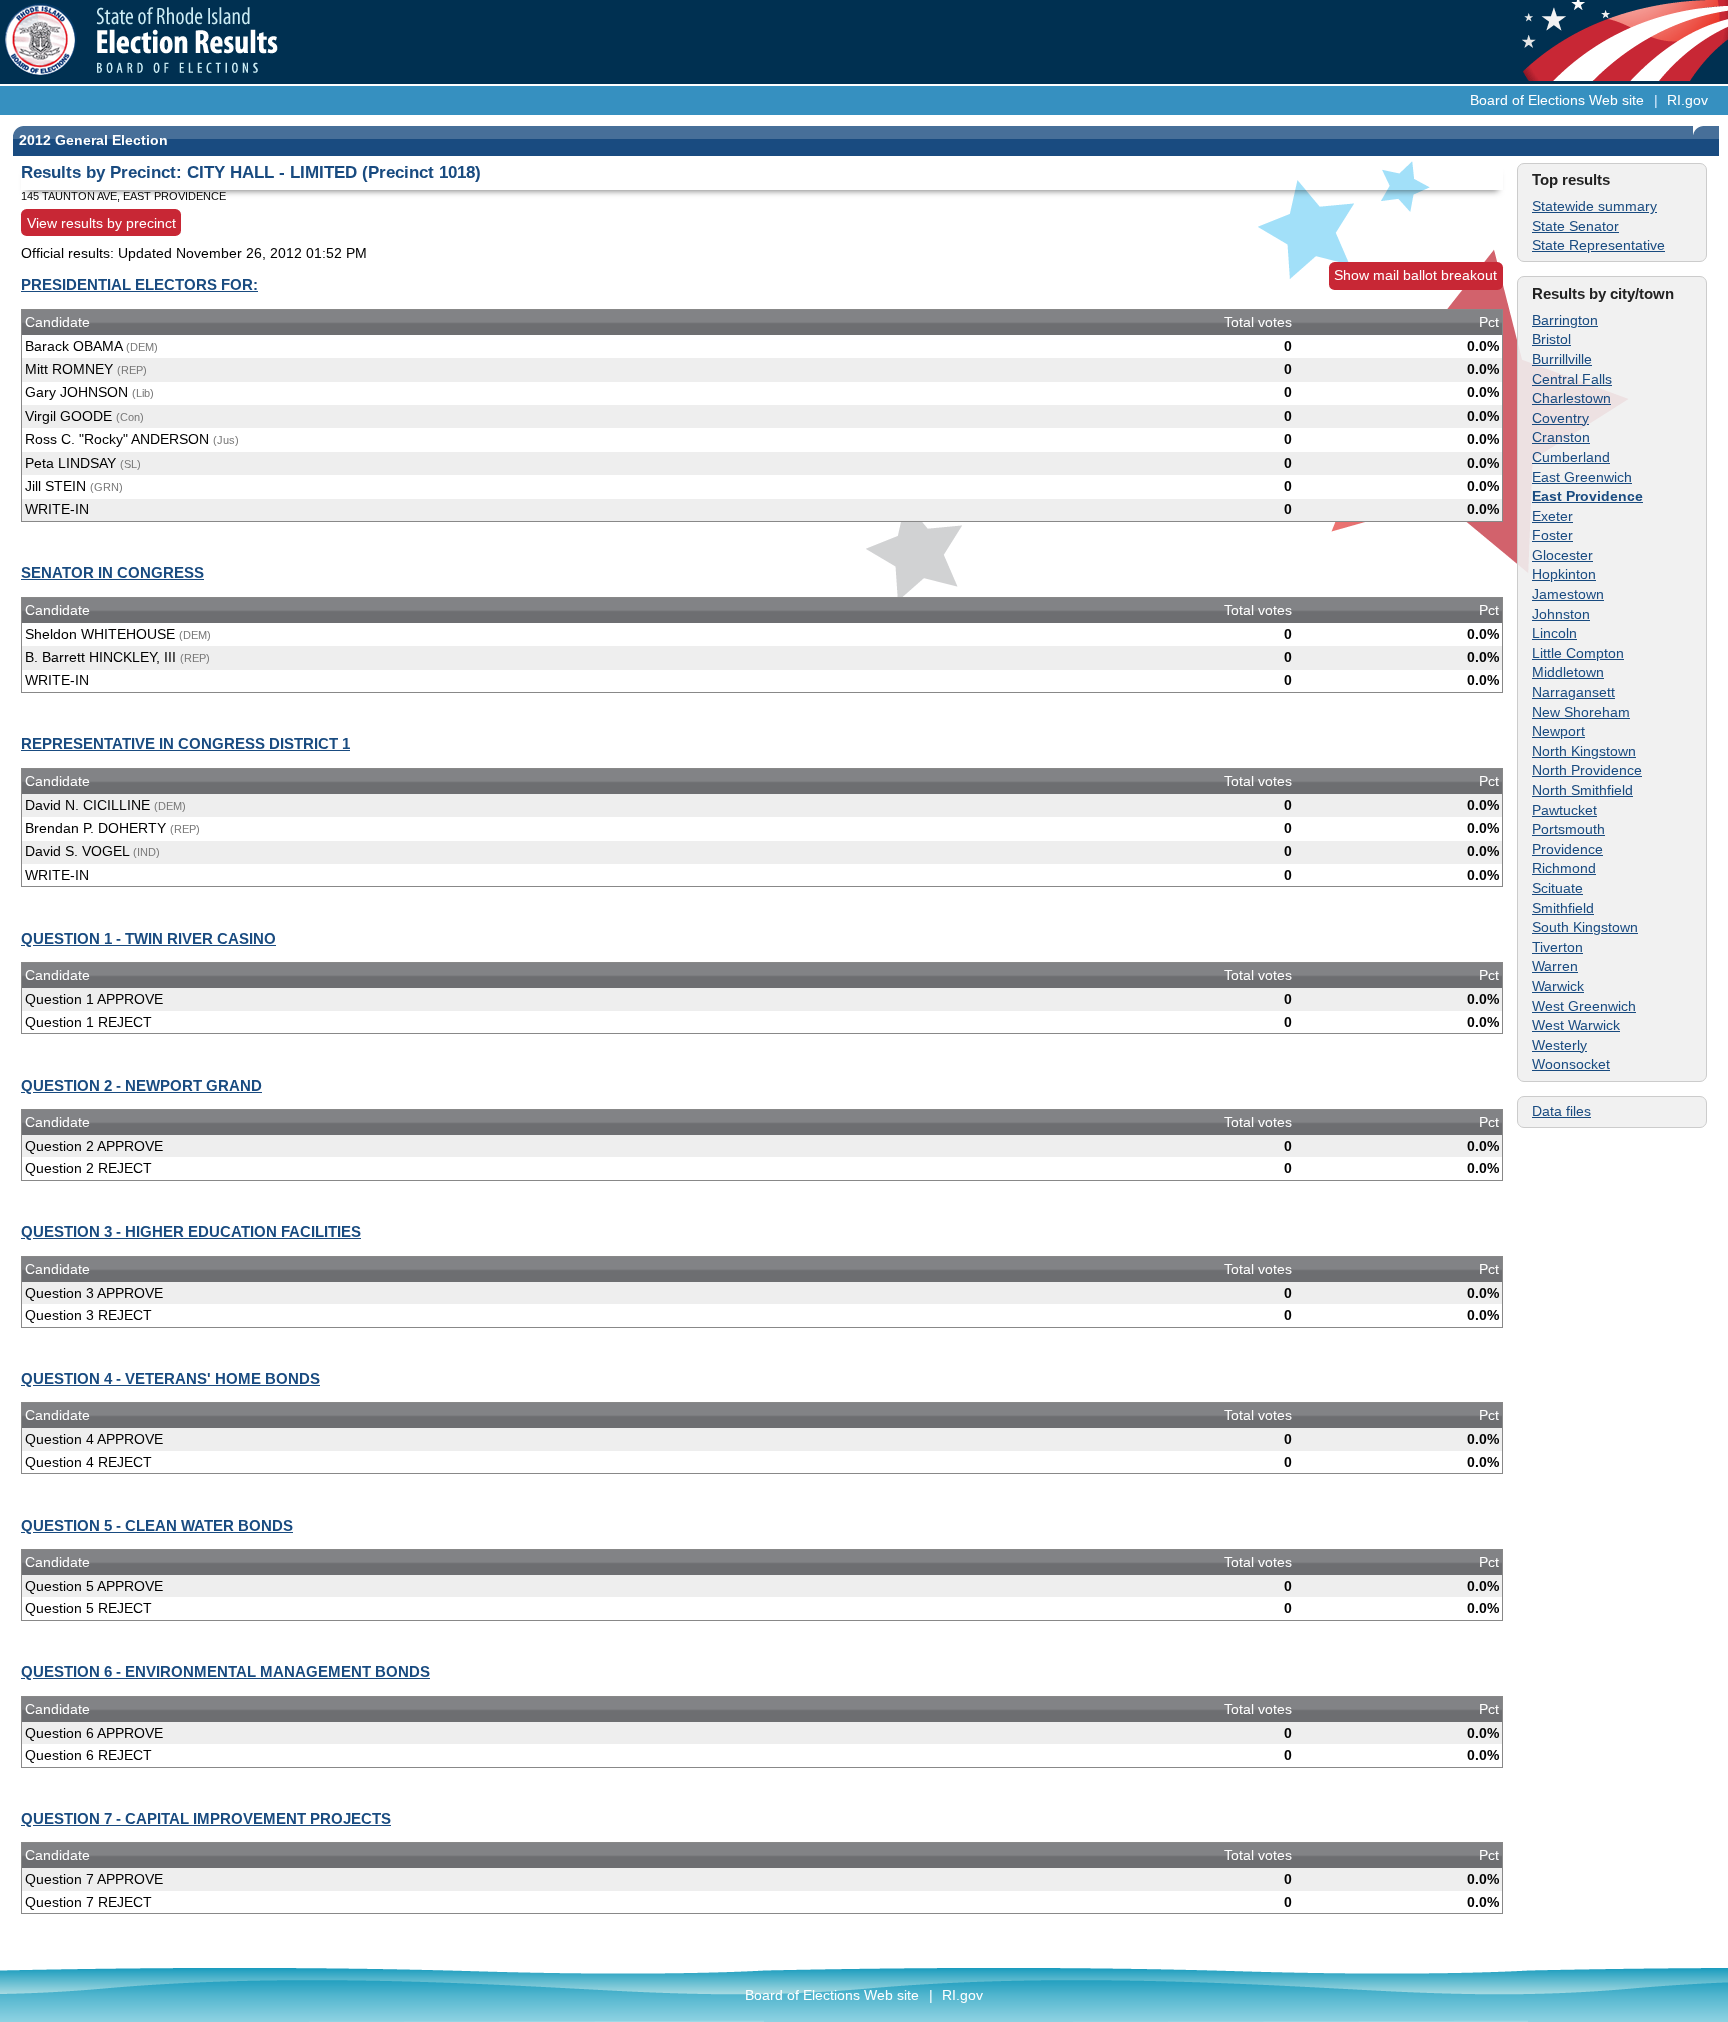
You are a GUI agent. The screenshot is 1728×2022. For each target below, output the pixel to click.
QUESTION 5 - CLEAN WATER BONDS (157, 1525)
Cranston (1561, 437)
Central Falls (1572, 379)
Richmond (1564, 868)
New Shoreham (1581, 712)
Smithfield (1563, 908)
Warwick (1558, 986)
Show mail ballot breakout (1415, 275)
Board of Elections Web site (1557, 100)
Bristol (1551, 339)
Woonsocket (1571, 1064)
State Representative (1598, 245)
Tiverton (1557, 947)
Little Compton (1578, 653)
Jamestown (1568, 594)
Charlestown (1571, 398)
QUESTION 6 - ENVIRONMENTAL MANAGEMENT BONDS (225, 1671)
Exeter (1552, 516)
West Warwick (1576, 1025)
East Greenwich (1582, 477)
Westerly (1559, 1045)
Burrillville (1562, 359)
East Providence (1587, 496)
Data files (1561, 1111)
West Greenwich (1584, 1006)
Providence (1567, 849)
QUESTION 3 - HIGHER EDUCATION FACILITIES (191, 1231)
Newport (1558, 731)
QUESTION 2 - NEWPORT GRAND (141, 1085)
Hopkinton (1564, 574)
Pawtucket (1564, 810)
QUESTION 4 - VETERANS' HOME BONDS (170, 1378)
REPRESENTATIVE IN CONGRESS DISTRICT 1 (185, 743)
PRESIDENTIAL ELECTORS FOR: (139, 284)
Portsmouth (1568, 829)
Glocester (1562, 555)
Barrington (1565, 320)
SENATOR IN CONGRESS (112, 572)
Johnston (1561, 614)
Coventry (1560, 418)
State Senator (1575, 226)
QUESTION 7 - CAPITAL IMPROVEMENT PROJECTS (206, 1818)
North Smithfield (1582, 790)
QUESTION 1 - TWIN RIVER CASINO (148, 938)
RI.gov (1687, 100)
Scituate (1557, 888)
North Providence (1587, 770)
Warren (1555, 966)
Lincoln (1554, 633)
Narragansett (1573, 692)
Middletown (1568, 672)
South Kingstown (1585, 927)
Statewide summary (1594, 206)
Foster (1552, 535)
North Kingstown (1584, 751)
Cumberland (1571, 457)
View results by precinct (101, 222)
